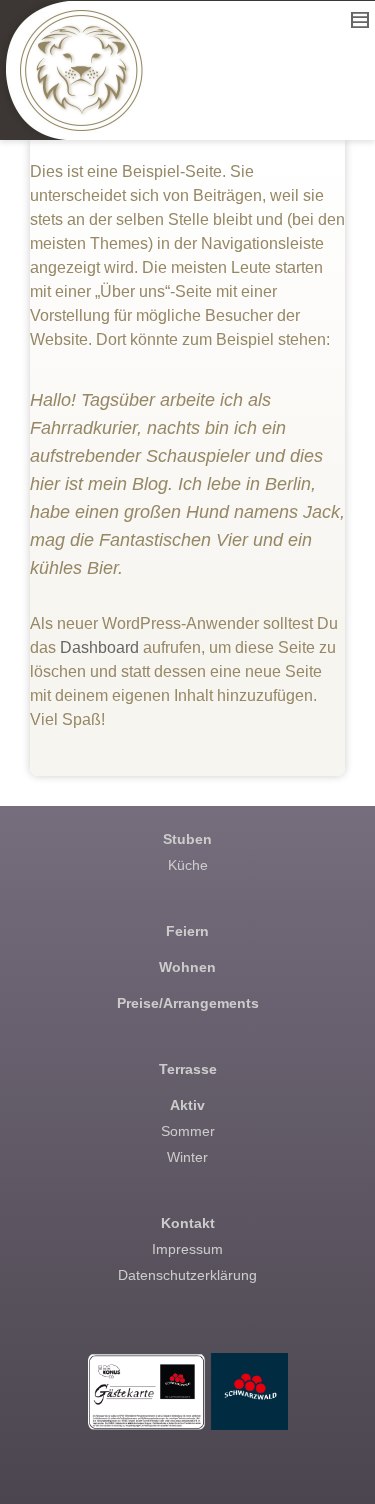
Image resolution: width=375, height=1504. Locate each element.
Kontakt (188, 1223)
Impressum (187, 1249)
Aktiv (187, 1105)
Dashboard (99, 647)
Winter (187, 1157)
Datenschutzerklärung (187, 1275)
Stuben (187, 839)
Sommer (188, 1131)
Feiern (187, 931)
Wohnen (187, 967)
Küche (188, 865)
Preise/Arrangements (188, 1003)
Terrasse (188, 1069)
